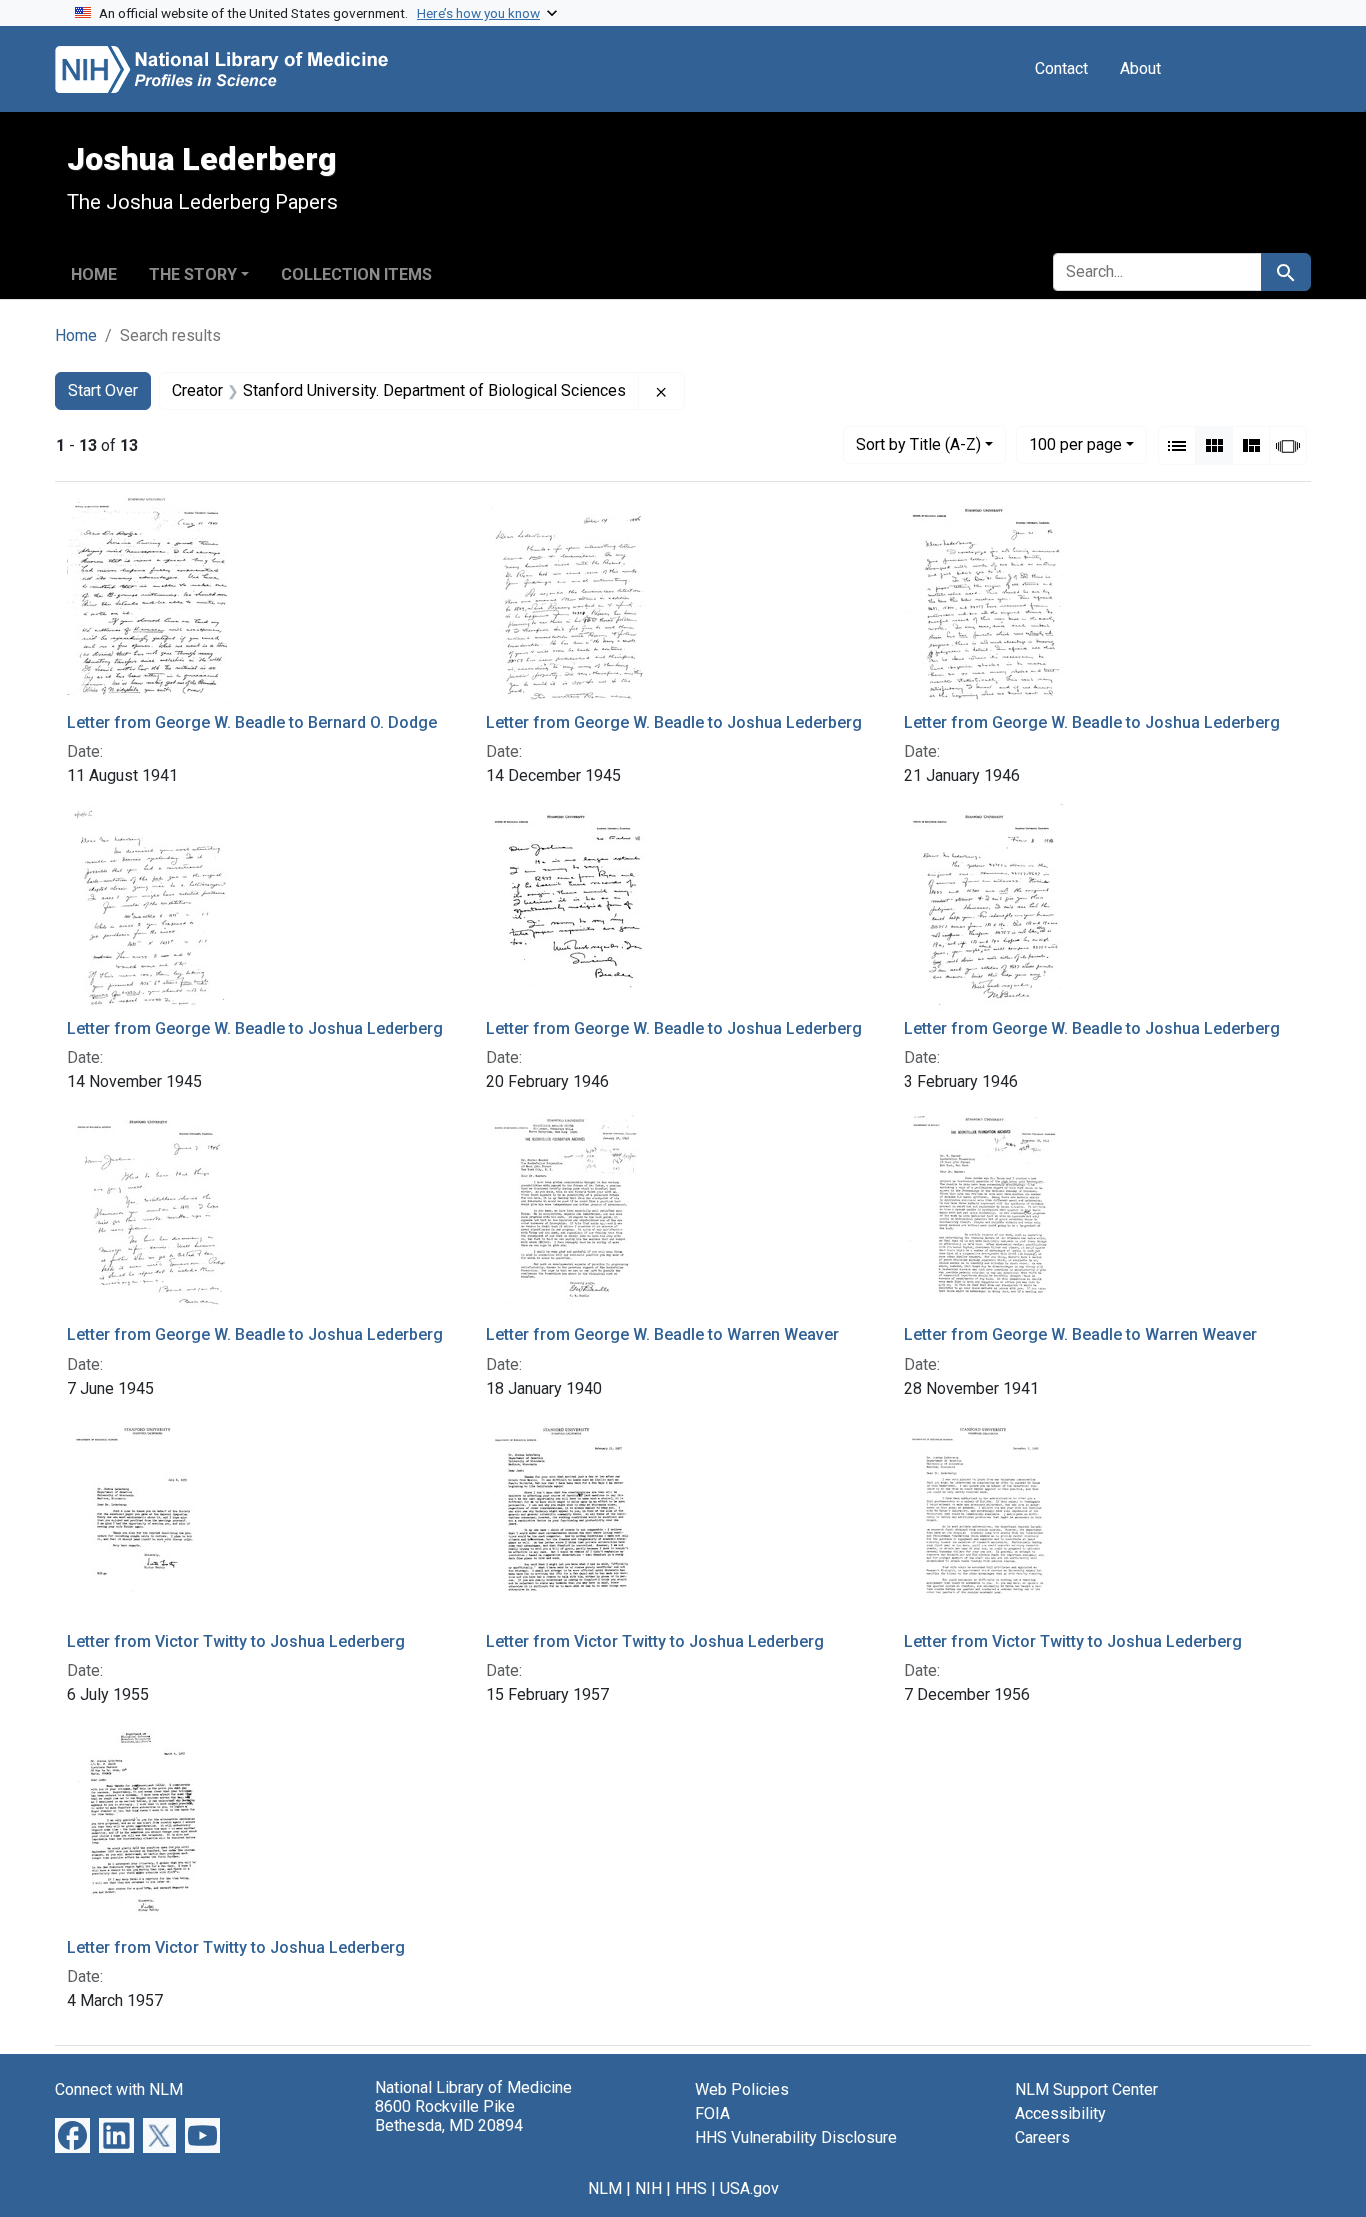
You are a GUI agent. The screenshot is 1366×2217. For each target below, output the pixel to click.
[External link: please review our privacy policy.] (72, 2134)
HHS (691, 2188)
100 (1075, 444)
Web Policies (742, 2089)
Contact (1061, 68)
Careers (1042, 2137)
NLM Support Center (1086, 2089)
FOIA (712, 2113)
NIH (648, 2188)
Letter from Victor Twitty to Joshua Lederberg (236, 1641)
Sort (918, 444)
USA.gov (749, 2188)
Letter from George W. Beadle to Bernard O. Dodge (252, 722)
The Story (193, 274)
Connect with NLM (119, 2089)
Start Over (103, 390)
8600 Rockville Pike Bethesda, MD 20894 (449, 2116)
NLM (605, 2188)
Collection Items (356, 274)
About (1140, 68)
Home (94, 274)
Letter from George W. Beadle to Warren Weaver (662, 1334)
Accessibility (1060, 2113)
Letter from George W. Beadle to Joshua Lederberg (674, 722)
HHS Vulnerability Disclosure (796, 2137)
